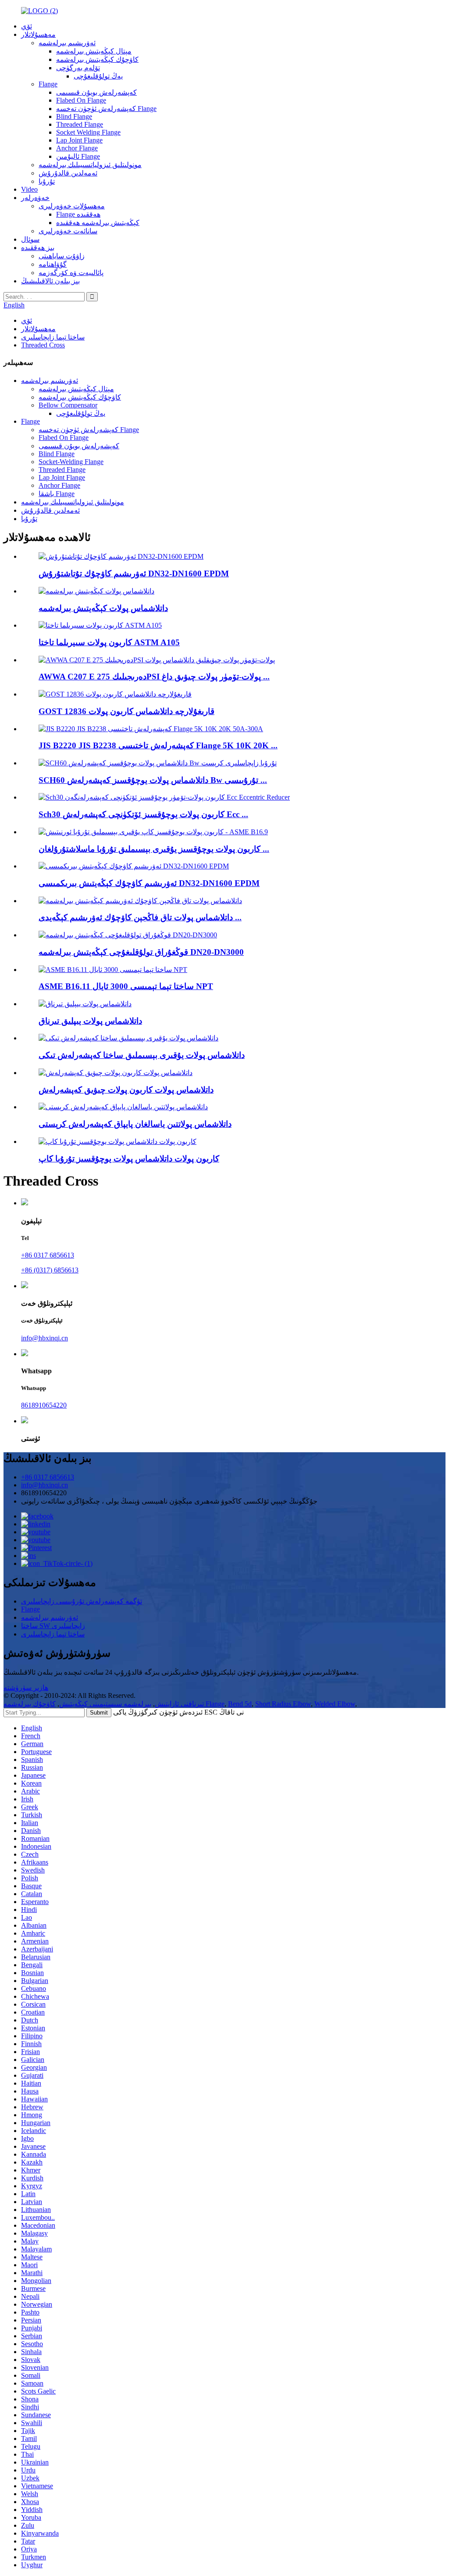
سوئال (30, 239)
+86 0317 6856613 (48, 1255)
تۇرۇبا (47, 181)
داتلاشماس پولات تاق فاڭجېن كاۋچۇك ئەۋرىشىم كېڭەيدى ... (140, 917)
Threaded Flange (80, 124)
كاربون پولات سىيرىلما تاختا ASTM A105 (109, 642)
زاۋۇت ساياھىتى (62, 256)
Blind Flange (74, 116)
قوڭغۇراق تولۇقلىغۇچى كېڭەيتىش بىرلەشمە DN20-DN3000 (141, 952)
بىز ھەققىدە (38, 248)
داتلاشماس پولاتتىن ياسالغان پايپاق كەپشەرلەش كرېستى (135, 1124)
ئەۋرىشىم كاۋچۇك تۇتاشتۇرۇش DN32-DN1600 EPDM (134, 573)
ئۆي (27, 26)
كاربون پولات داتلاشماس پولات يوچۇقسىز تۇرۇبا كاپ (129, 1159)
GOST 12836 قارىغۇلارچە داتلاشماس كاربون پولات (127, 711)
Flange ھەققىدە (78, 214)
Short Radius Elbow (283, 1704)
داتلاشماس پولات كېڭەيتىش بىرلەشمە (103, 608)
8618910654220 (44, 1405)
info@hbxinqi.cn (45, 1338)
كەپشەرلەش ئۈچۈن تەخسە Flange (106, 109)
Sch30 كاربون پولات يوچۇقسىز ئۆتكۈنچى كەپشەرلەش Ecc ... (143, 814)
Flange (48, 84)
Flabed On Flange (81, 100)
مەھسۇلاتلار (38, 34)
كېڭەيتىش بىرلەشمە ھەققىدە (98, 223)
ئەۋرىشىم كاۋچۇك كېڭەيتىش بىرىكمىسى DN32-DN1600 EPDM (149, 883)
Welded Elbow (335, 1704)
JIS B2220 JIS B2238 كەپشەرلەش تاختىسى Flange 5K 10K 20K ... (158, 745)
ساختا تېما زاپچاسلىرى (53, 337)
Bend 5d (240, 1704)
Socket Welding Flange (88, 132)
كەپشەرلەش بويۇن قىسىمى (96, 92)
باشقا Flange (57, 494)
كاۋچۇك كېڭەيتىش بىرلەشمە (97, 59)
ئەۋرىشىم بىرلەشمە (67, 43)
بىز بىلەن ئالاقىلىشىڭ (50, 281)
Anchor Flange (77, 148)
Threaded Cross (43, 345)
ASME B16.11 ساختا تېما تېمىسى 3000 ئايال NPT (126, 986)
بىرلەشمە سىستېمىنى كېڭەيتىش (105, 1704)
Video (29, 189)
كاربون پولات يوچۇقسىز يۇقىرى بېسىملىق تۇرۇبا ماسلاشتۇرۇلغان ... (154, 849)
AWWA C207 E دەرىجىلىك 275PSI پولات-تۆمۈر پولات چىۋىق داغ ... (154, 677)
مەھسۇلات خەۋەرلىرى (72, 206)
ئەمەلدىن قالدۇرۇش (68, 173)
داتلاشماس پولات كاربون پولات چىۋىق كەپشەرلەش (126, 1090)
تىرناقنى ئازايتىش (179, 1704)
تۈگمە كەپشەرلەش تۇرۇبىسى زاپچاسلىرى (82, 1601)
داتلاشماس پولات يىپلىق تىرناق (90, 1021)
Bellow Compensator (68, 405)
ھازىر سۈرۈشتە (26, 1688)
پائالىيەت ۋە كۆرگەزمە (71, 273)
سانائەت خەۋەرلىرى (68, 231)
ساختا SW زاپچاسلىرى (53, 1626)
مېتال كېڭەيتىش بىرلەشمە (94, 51)
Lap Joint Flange (79, 140)
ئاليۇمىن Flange (78, 156)
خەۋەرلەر (35, 198)
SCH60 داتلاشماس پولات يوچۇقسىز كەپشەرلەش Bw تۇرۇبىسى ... (153, 780)
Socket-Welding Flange (71, 462)
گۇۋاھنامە (53, 264)
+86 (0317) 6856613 (50, 1270)
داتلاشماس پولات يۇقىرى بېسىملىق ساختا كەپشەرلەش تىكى (142, 1055)
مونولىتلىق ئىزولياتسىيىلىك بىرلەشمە (90, 165)
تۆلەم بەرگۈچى (78, 68)
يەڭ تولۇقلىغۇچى (98, 76)
